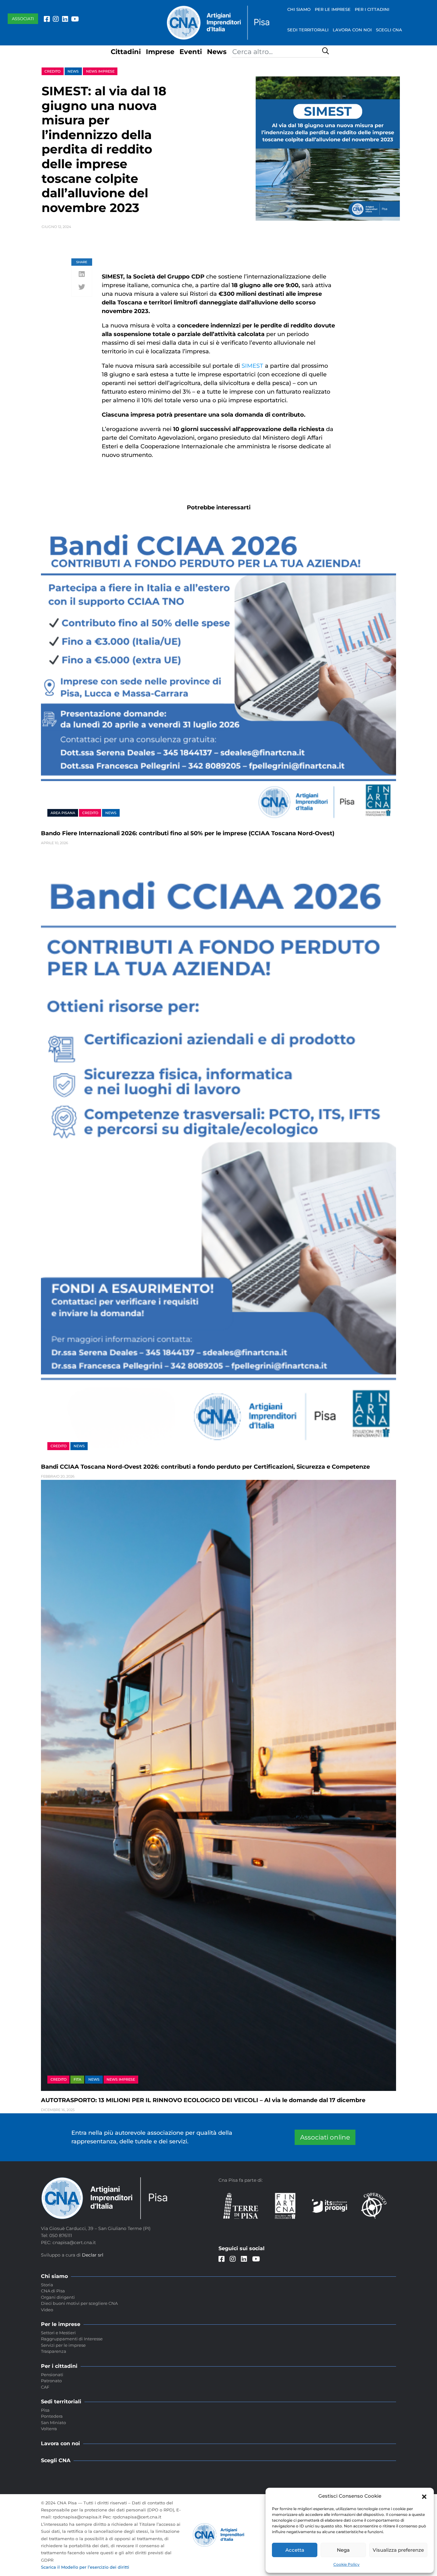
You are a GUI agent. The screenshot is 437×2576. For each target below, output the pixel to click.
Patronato (51, 2381)
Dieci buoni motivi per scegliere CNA (79, 2303)
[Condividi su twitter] (82, 287)
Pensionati (52, 2375)
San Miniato (53, 2423)
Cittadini (126, 52)
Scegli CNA (389, 30)
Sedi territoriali (308, 30)
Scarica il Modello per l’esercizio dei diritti (85, 2567)
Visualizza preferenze (398, 2550)
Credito (52, 71)
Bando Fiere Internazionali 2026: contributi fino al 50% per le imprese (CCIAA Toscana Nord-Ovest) (188, 833)
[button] (424, 2496)
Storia (47, 2285)
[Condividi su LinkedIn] (82, 275)
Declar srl (93, 2255)
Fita (77, 2079)
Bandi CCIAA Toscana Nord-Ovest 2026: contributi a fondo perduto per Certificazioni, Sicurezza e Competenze (205, 1467)
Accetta (295, 2550)
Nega (343, 2550)
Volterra (49, 2429)
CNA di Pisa (53, 2291)
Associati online (325, 2137)
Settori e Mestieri (58, 2333)
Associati (23, 19)
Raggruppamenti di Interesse (72, 2339)
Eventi (191, 52)
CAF (45, 2387)
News (217, 52)
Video (47, 2310)
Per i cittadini (372, 9)
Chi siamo (299, 9)
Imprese (160, 52)
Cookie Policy (346, 2564)
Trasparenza (54, 2351)
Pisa (45, 2410)
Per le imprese (333, 9)
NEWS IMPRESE (100, 71)
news (73, 71)
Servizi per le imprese (63, 2345)
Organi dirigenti (58, 2297)
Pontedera (52, 2416)
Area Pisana (63, 813)
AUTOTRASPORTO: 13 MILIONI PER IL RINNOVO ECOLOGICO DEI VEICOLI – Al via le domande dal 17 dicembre (203, 2100)
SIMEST (252, 366)
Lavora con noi (352, 30)
